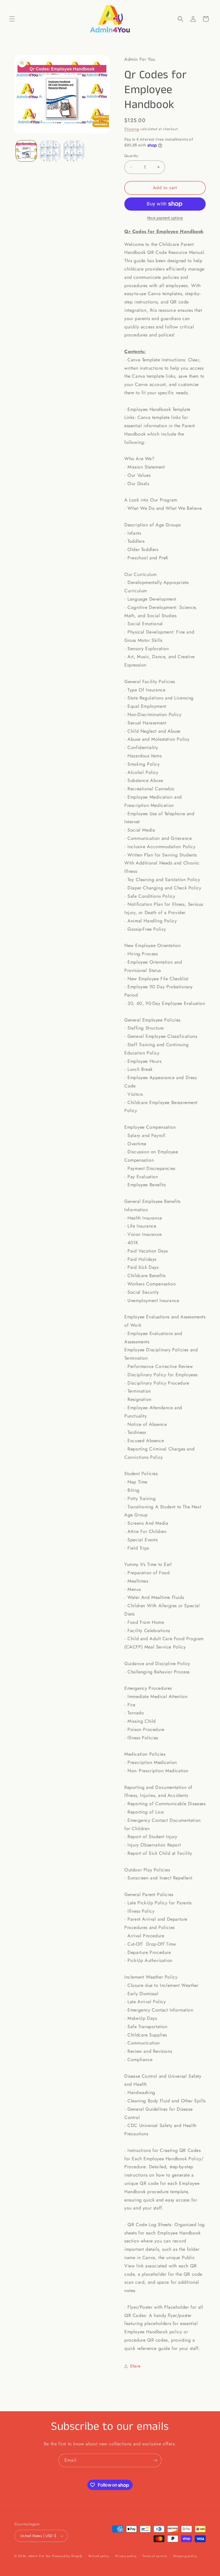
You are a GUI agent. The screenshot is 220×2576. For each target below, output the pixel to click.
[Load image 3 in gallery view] (74, 151)
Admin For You (40, 2556)
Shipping (132, 129)
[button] (12, 19)
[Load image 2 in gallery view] (50, 151)
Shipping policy (185, 2556)
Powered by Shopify (67, 2556)
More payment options (165, 218)
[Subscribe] (155, 2460)
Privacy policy (126, 2556)
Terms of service (155, 2556)
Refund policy (99, 2556)
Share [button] (135, 2366)
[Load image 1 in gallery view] (26, 151)
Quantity (131, 156)
